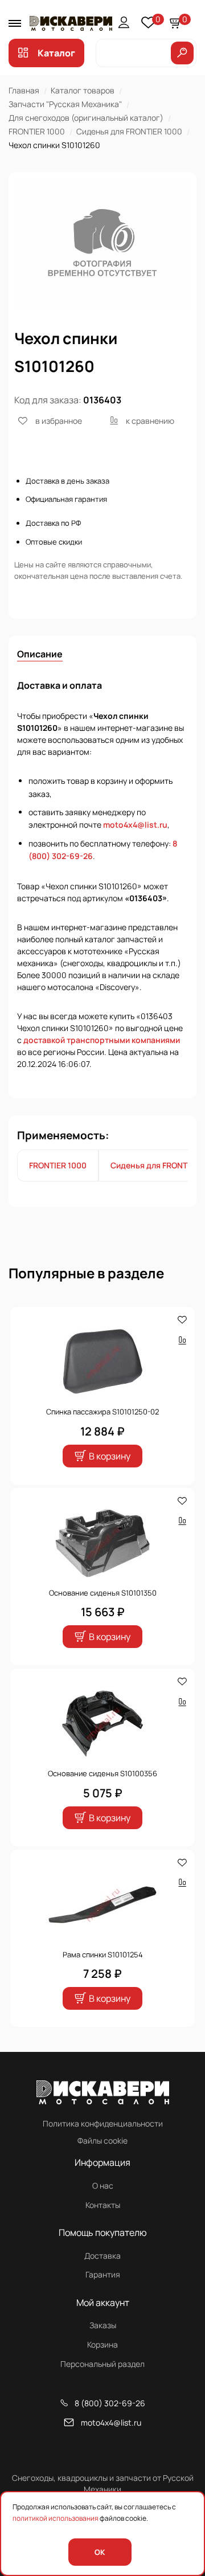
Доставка (102, 2256)
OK (100, 2552)
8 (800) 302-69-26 (110, 2403)
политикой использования (56, 2518)
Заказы (103, 2325)
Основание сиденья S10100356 (102, 1773)
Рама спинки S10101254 (103, 1955)
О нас (103, 2185)
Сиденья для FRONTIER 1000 (129, 131)
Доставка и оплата (60, 685)
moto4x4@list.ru (135, 825)
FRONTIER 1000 (37, 131)
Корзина (102, 2344)
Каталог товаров (83, 90)
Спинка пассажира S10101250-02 (102, 1412)
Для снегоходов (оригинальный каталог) (86, 118)
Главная (24, 90)
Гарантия (103, 2274)
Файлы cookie (102, 2140)
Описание (40, 654)
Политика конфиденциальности (103, 2123)
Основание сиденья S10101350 (103, 1593)
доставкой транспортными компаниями (102, 1040)
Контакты (103, 2205)
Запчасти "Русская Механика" (65, 104)
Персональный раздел (102, 2364)
